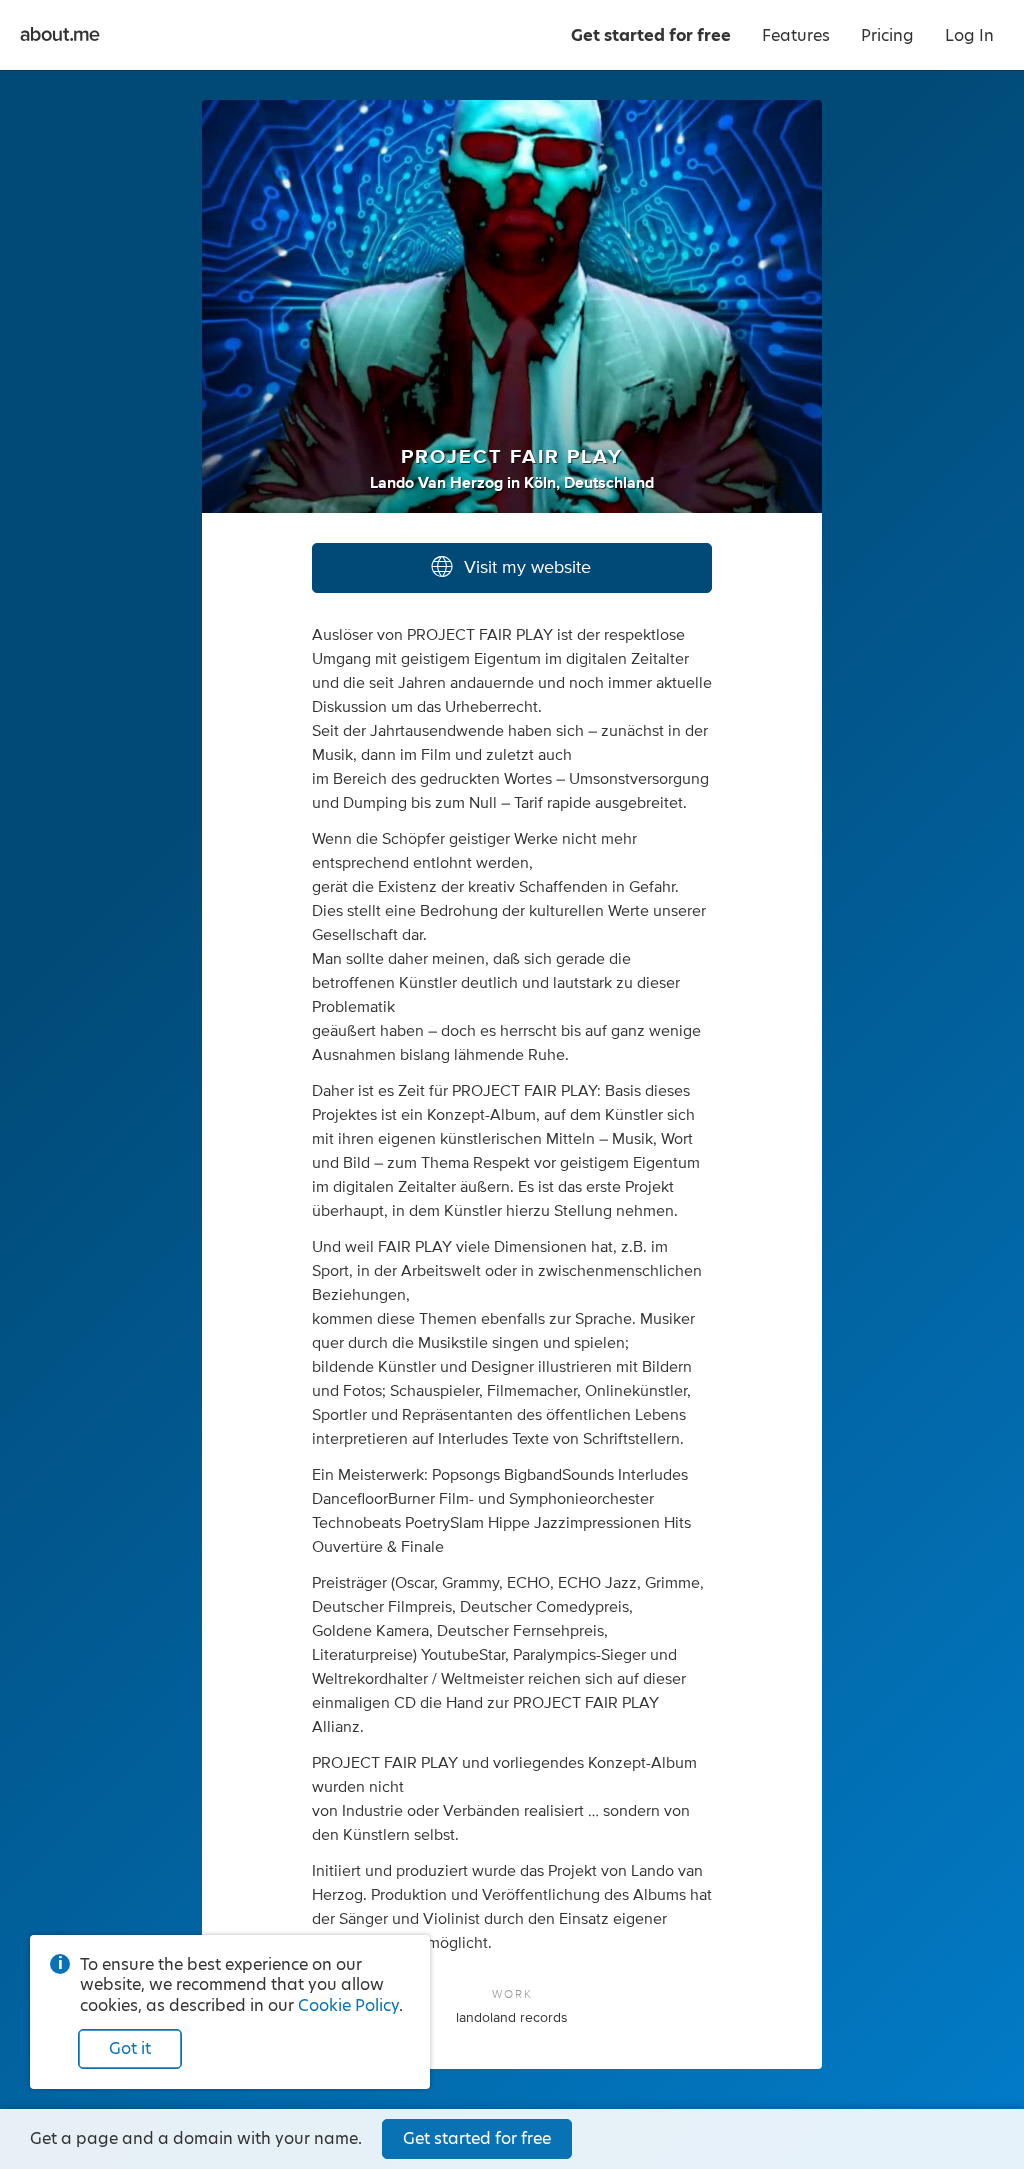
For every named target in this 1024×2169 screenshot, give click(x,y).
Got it (130, 2048)
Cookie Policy (348, 2005)
